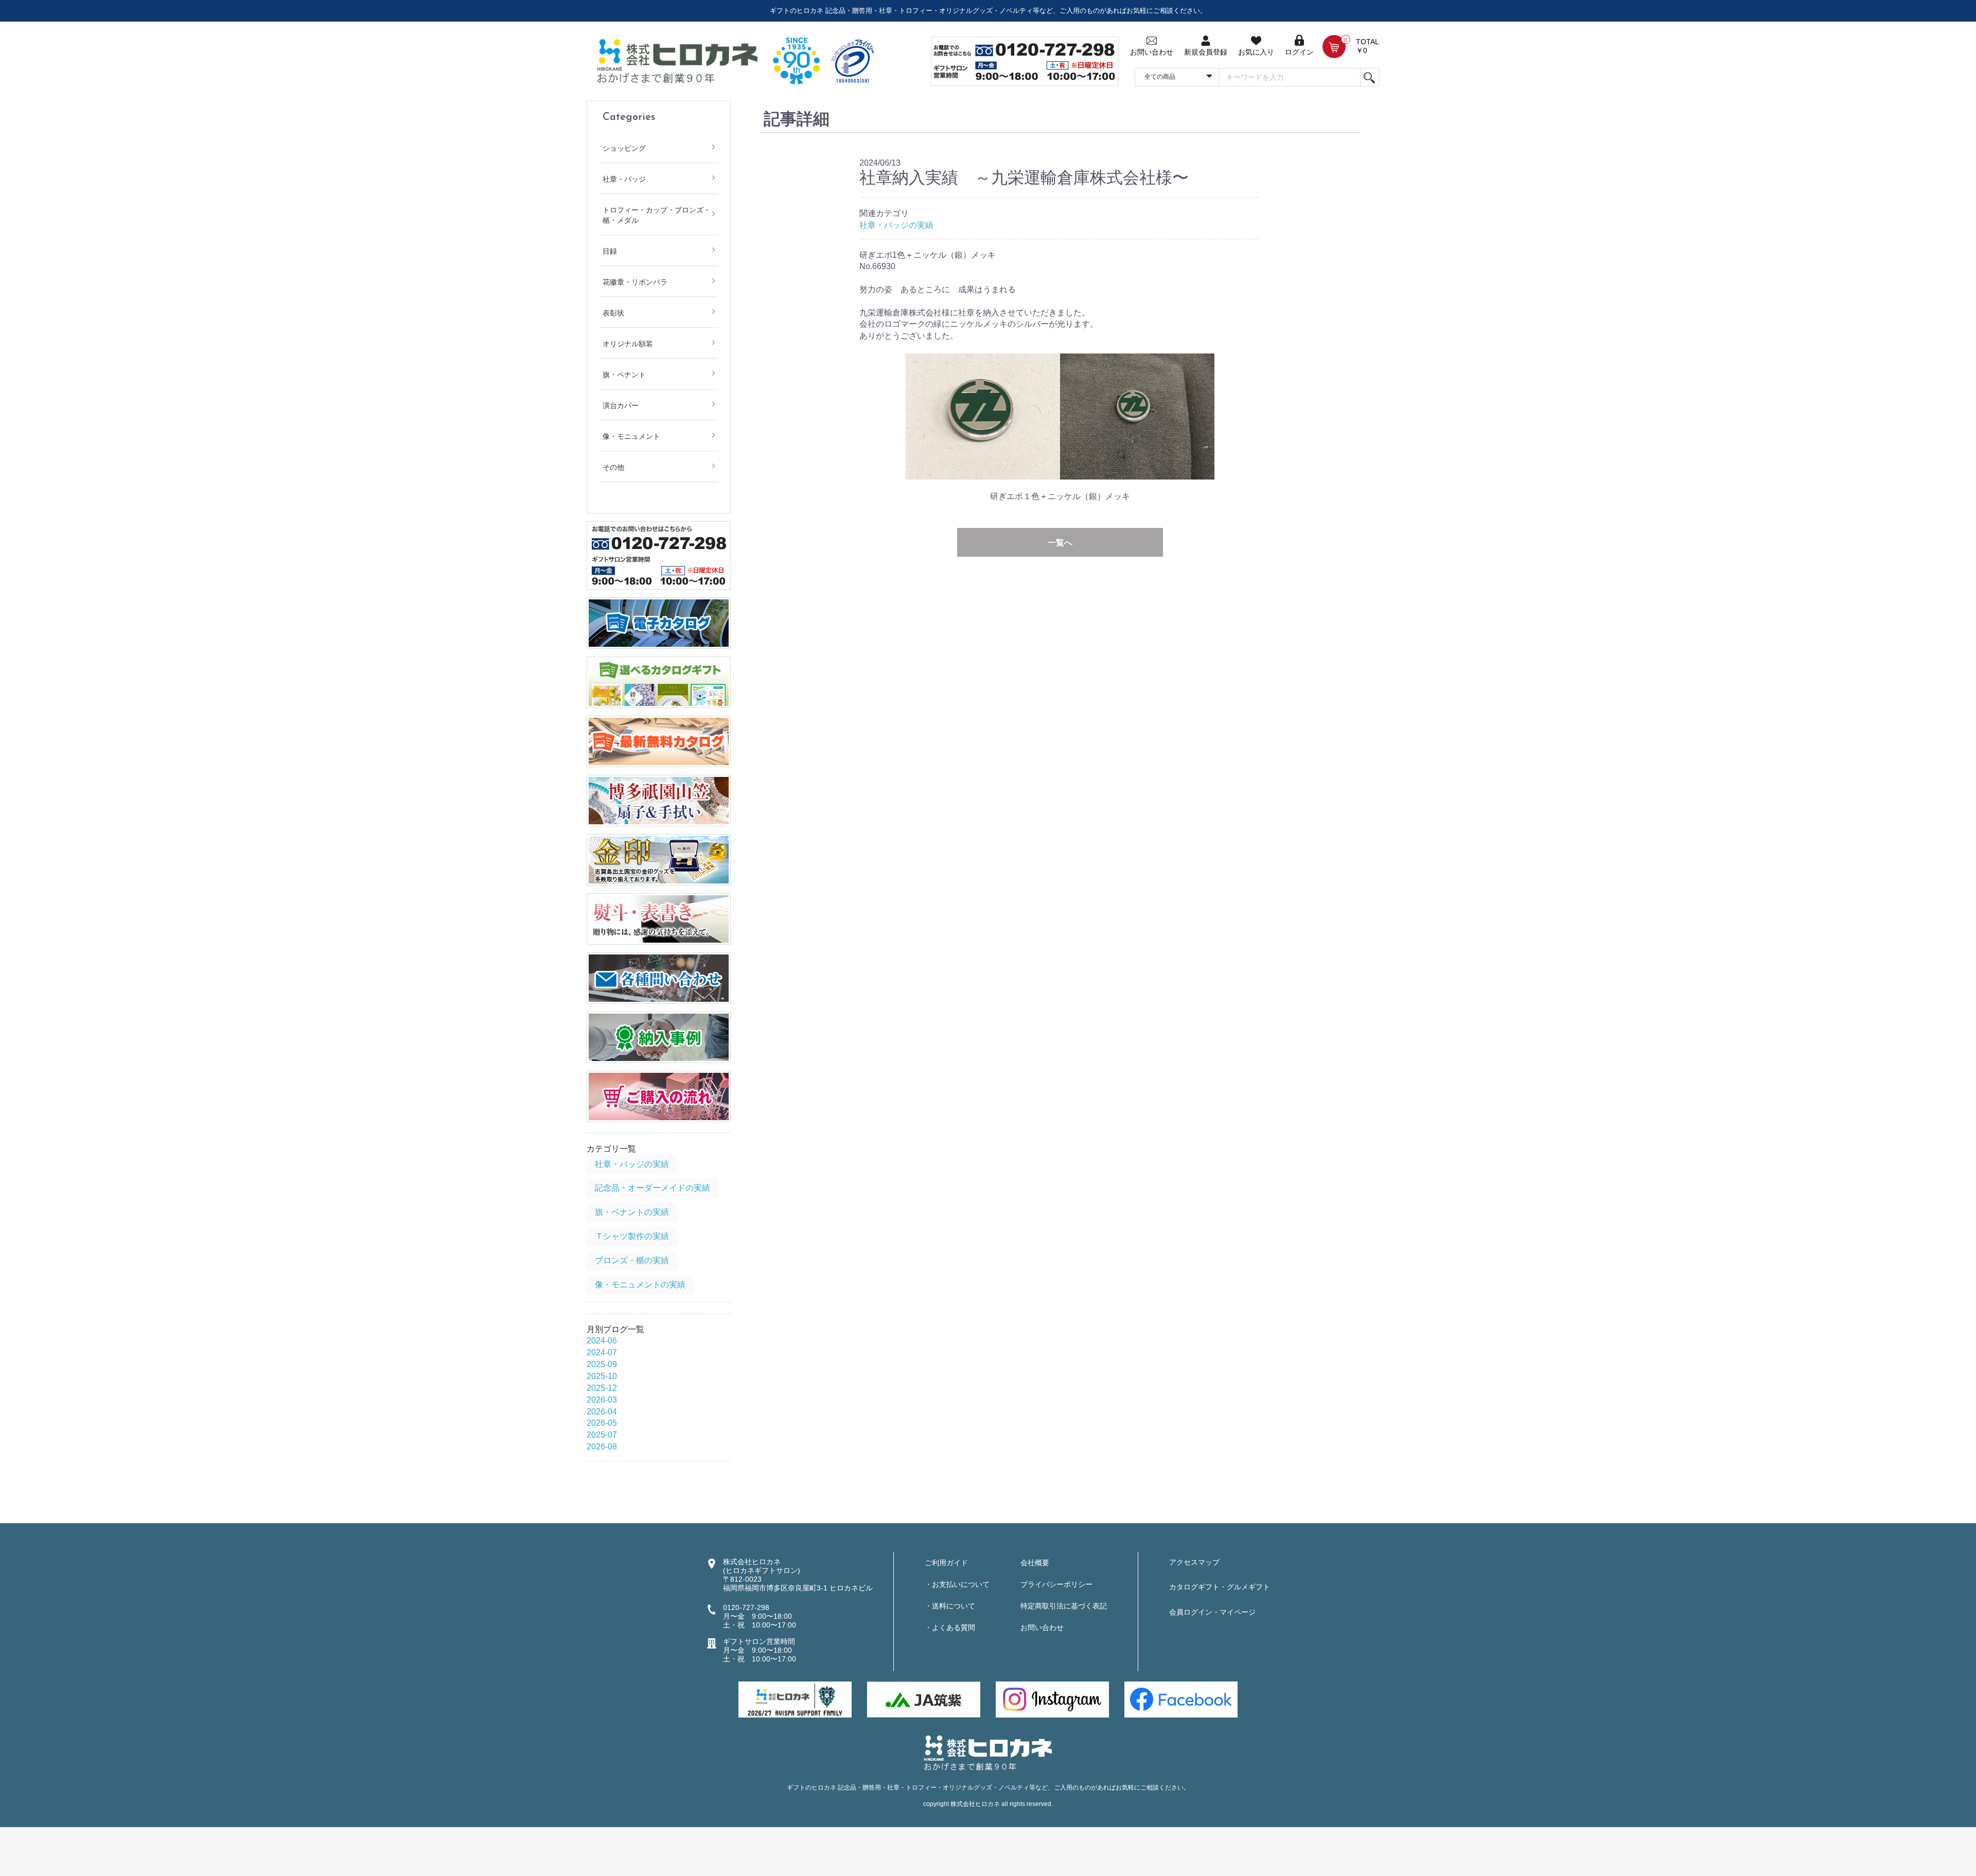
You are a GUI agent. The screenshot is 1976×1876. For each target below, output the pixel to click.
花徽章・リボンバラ (635, 282)
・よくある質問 (950, 1627)
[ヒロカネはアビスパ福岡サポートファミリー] (795, 1699)
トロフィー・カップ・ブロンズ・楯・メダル (657, 215)
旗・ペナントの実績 (632, 1212)
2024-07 (602, 1352)
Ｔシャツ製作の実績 (632, 1236)
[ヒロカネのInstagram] (1052, 1699)
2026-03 (602, 1400)
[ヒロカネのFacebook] (1181, 1699)
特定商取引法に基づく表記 (1064, 1606)
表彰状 (613, 313)
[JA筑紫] (924, 1699)
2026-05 (602, 1423)
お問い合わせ (1042, 1627)
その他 (613, 467)
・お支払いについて (957, 1584)
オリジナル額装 (628, 344)
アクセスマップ (1194, 1562)
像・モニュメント (631, 436)
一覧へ (1060, 543)
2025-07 (602, 1435)
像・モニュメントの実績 (640, 1285)
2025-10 (602, 1376)
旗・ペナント (624, 375)
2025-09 (602, 1364)
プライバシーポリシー (1056, 1584)
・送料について (950, 1606)
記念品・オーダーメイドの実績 (652, 1188)
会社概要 (1035, 1563)
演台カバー (621, 405)
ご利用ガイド (946, 1563)
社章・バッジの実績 (632, 1164)
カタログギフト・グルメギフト (1220, 1587)
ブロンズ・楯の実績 (632, 1260)
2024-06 (602, 1341)
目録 (610, 251)
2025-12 (602, 1388)
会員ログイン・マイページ (1212, 1612)
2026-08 (602, 1447)
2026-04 (602, 1412)
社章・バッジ (624, 179)
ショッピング (624, 148)
